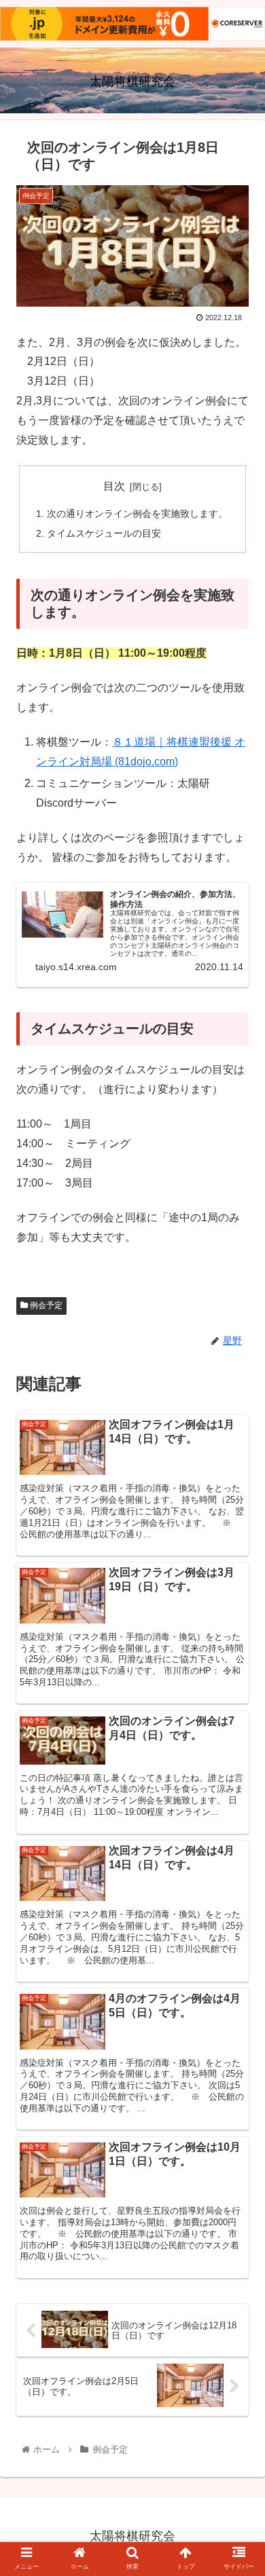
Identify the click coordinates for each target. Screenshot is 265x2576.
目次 (114, 486)
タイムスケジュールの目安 (104, 533)
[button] (238, 1662)
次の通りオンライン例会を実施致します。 (137, 514)
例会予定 (45, 1305)
